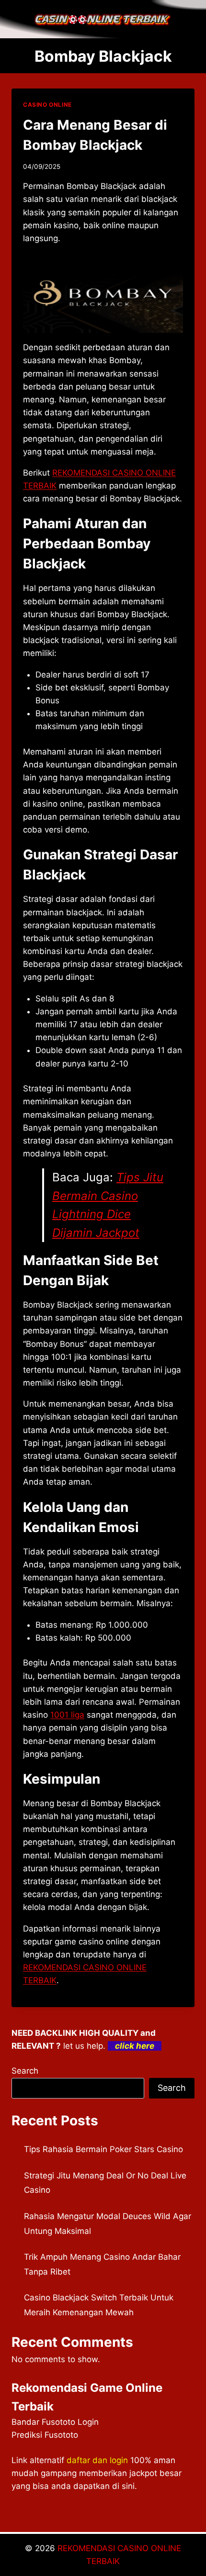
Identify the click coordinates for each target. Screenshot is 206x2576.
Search (25, 2071)
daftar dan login (97, 2460)
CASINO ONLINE (47, 105)
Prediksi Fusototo (45, 2435)
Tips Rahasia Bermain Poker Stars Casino (103, 2149)
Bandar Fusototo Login (55, 2422)
